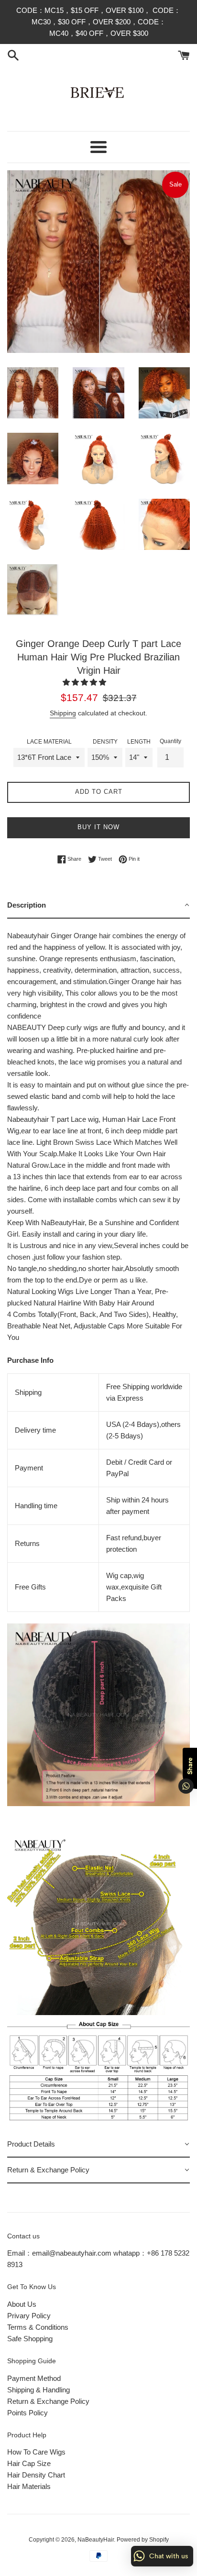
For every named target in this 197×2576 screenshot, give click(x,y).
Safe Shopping (30, 2339)
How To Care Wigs (36, 2452)
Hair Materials (29, 2486)
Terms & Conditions (38, 2327)
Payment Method (34, 2378)
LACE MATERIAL (49, 742)
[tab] (98, 906)
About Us (22, 2304)
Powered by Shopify (143, 2540)
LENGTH (139, 742)
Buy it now (98, 827)
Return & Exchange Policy (48, 2401)
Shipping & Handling (38, 2390)
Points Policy (27, 2413)
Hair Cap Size (29, 2463)
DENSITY (105, 742)
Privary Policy (29, 2316)
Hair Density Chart (36, 2475)
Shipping (63, 713)
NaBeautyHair (96, 2540)
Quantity (170, 741)
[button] (85, 682)
